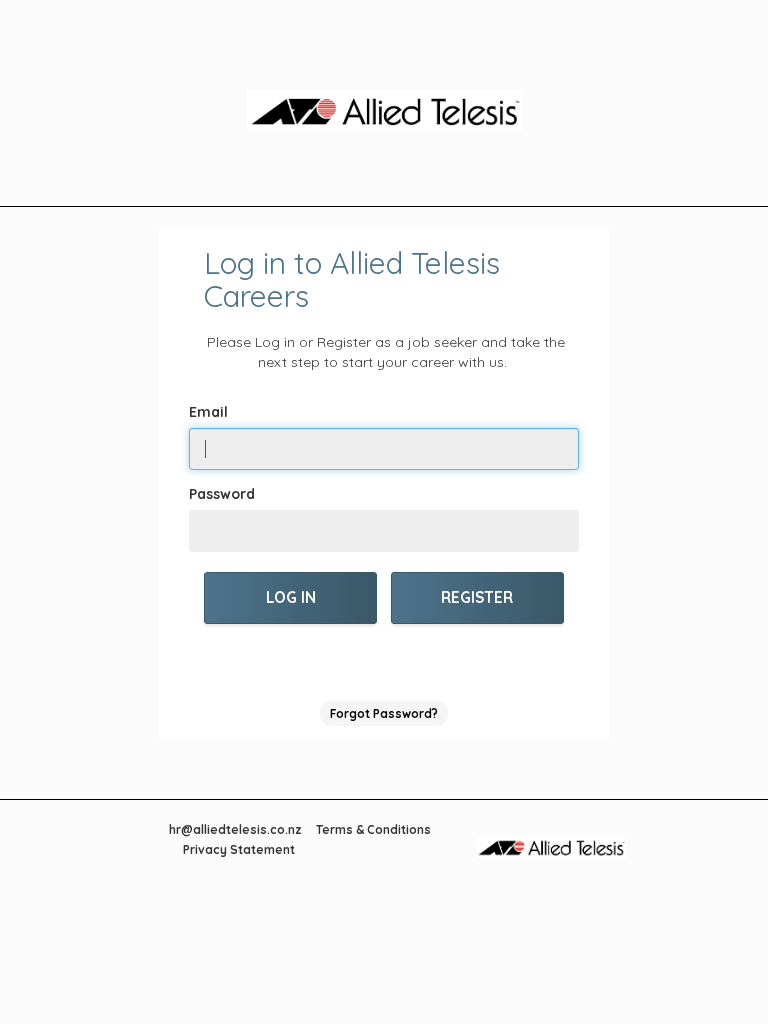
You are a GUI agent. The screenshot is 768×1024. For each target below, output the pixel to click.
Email (208, 412)
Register (477, 597)
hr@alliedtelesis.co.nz (235, 829)
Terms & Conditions (373, 829)
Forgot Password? (384, 713)
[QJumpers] (384, 113)
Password (222, 494)
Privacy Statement (239, 849)
